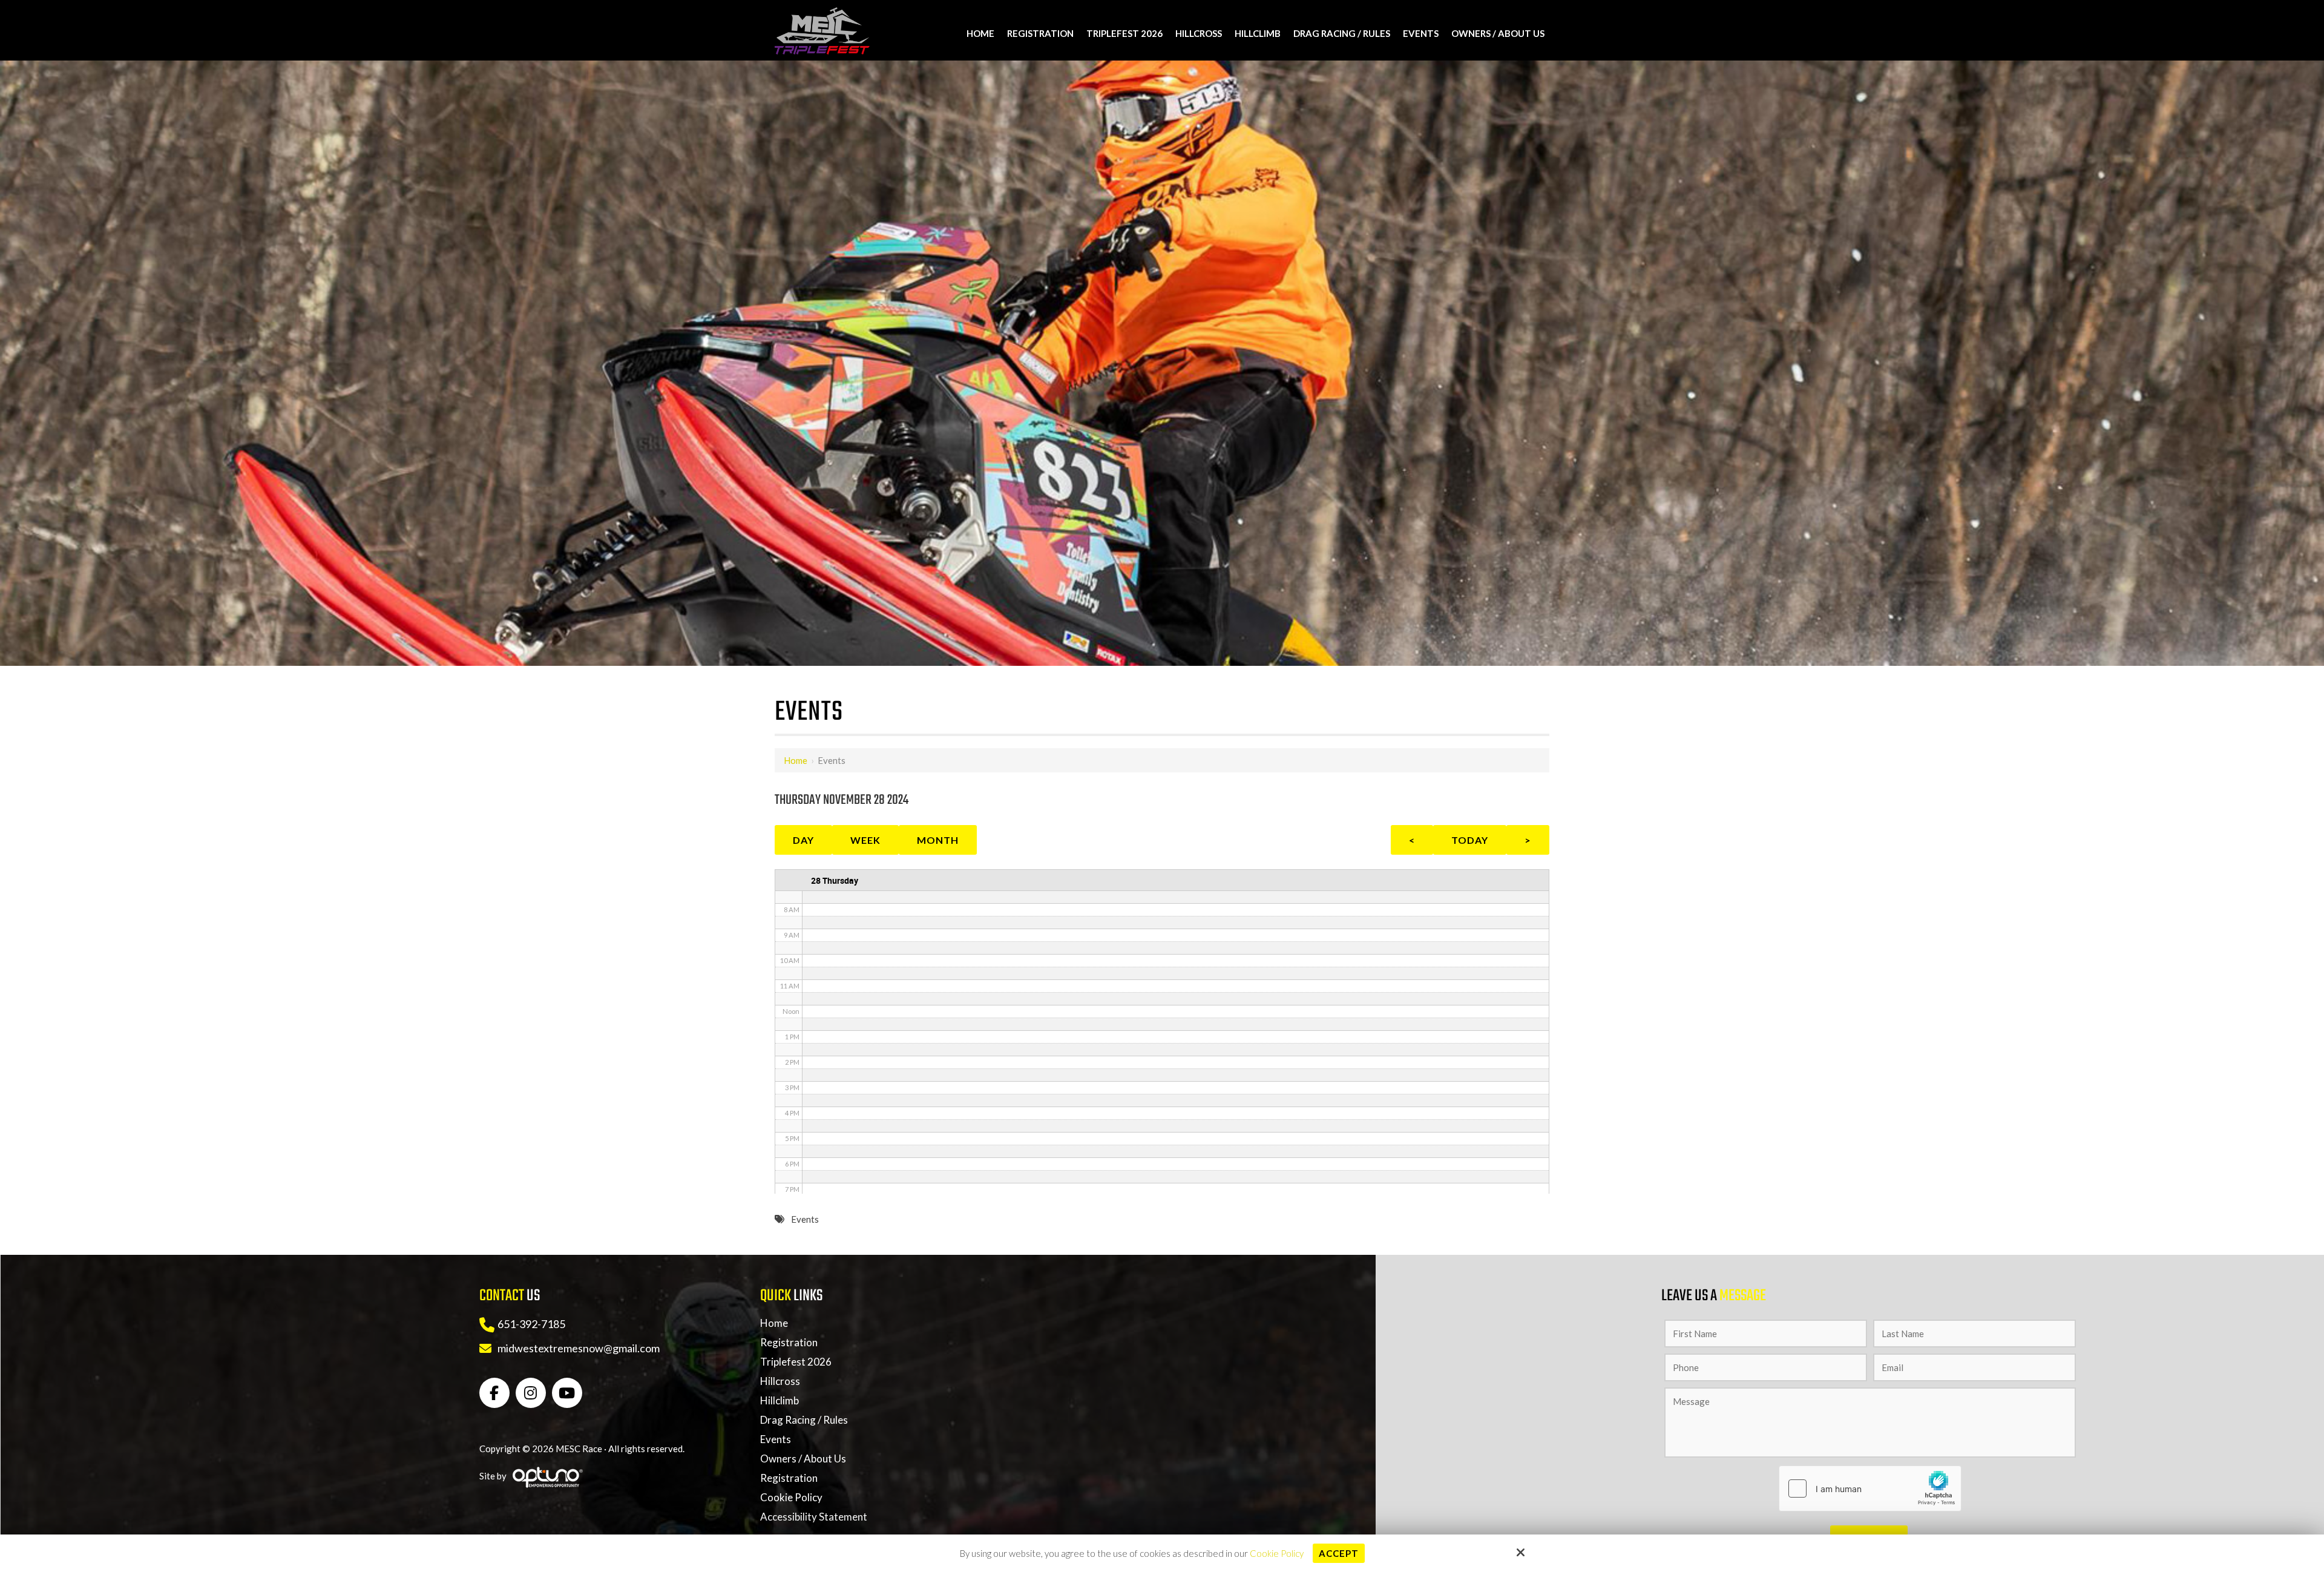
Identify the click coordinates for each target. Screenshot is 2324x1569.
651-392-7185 (531, 1324)
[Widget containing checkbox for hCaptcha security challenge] (1870, 1488)
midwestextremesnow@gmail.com (579, 1348)
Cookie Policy (1277, 1553)
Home (796, 760)
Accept (1339, 1553)
